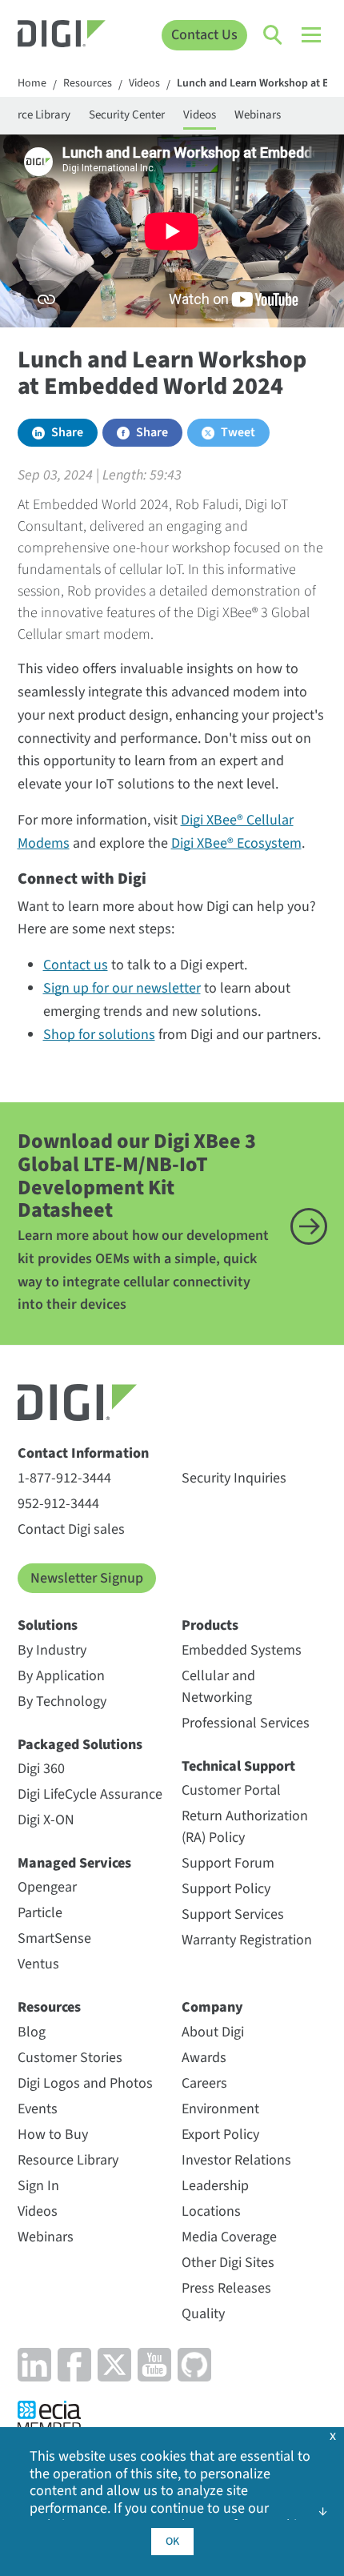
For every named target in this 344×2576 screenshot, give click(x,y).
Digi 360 (41, 1769)
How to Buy (53, 2135)
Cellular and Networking (218, 1687)
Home (32, 84)
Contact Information (83, 1453)
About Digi (213, 2032)
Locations (211, 2211)
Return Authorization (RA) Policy (245, 1827)
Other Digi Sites (228, 2263)
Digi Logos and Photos (85, 2083)
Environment (220, 2109)
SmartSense (54, 1938)
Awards (204, 2058)
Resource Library (68, 2160)
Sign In (38, 2186)
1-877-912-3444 (64, 1478)
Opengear (47, 1887)
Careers (204, 2083)
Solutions (48, 1625)
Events (38, 2109)
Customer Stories (70, 2058)
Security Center (127, 115)
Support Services (233, 1914)
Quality (203, 2314)
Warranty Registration (247, 1940)
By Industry (52, 1650)
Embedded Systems (242, 1650)
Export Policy (220, 2135)
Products (210, 1625)
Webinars (258, 115)
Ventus (38, 1964)
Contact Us (204, 35)
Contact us (76, 965)
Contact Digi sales (71, 1529)
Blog (32, 2032)
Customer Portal (231, 1790)
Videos (144, 84)
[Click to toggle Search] (274, 35)
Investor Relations (236, 2160)
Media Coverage (229, 2237)
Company (212, 2007)
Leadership (215, 2186)
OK (172, 2542)
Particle (40, 1913)
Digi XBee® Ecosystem (236, 843)
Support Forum (228, 1863)
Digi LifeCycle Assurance (90, 1794)
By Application (61, 1676)
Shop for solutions (99, 1035)
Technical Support (238, 1766)
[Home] (62, 36)
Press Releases (226, 2288)
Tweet (238, 432)
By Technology (62, 1701)
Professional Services (246, 1723)
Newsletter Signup (87, 1578)
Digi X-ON (46, 1820)
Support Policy (226, 1889)
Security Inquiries (234, 1478)
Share (67, 432)
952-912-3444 (58, 1504)
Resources (88, 84)
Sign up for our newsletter (122, 988)
